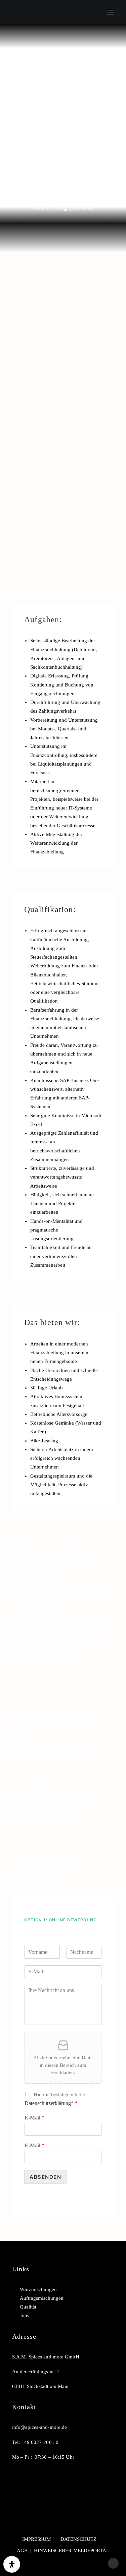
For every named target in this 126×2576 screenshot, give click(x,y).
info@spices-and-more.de (39, 2427)
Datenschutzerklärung (48, 2103)
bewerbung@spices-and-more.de (53, 1746)
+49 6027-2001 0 (40, 2442)
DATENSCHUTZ (78, 2539)
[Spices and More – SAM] (34, 12)
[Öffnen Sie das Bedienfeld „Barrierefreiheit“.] (12, 2564)
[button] (111, 12)
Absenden (45, 2177)
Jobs (25, 2316)
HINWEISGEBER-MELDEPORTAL (72, 2551)
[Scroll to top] (113, 2563)
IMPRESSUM (36, 2539)
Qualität (28, 2307)
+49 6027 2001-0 (45, 1880)
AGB (22, 2551)
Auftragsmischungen (42, 2298)
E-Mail (34, 2118)
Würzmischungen (38, 2289)
